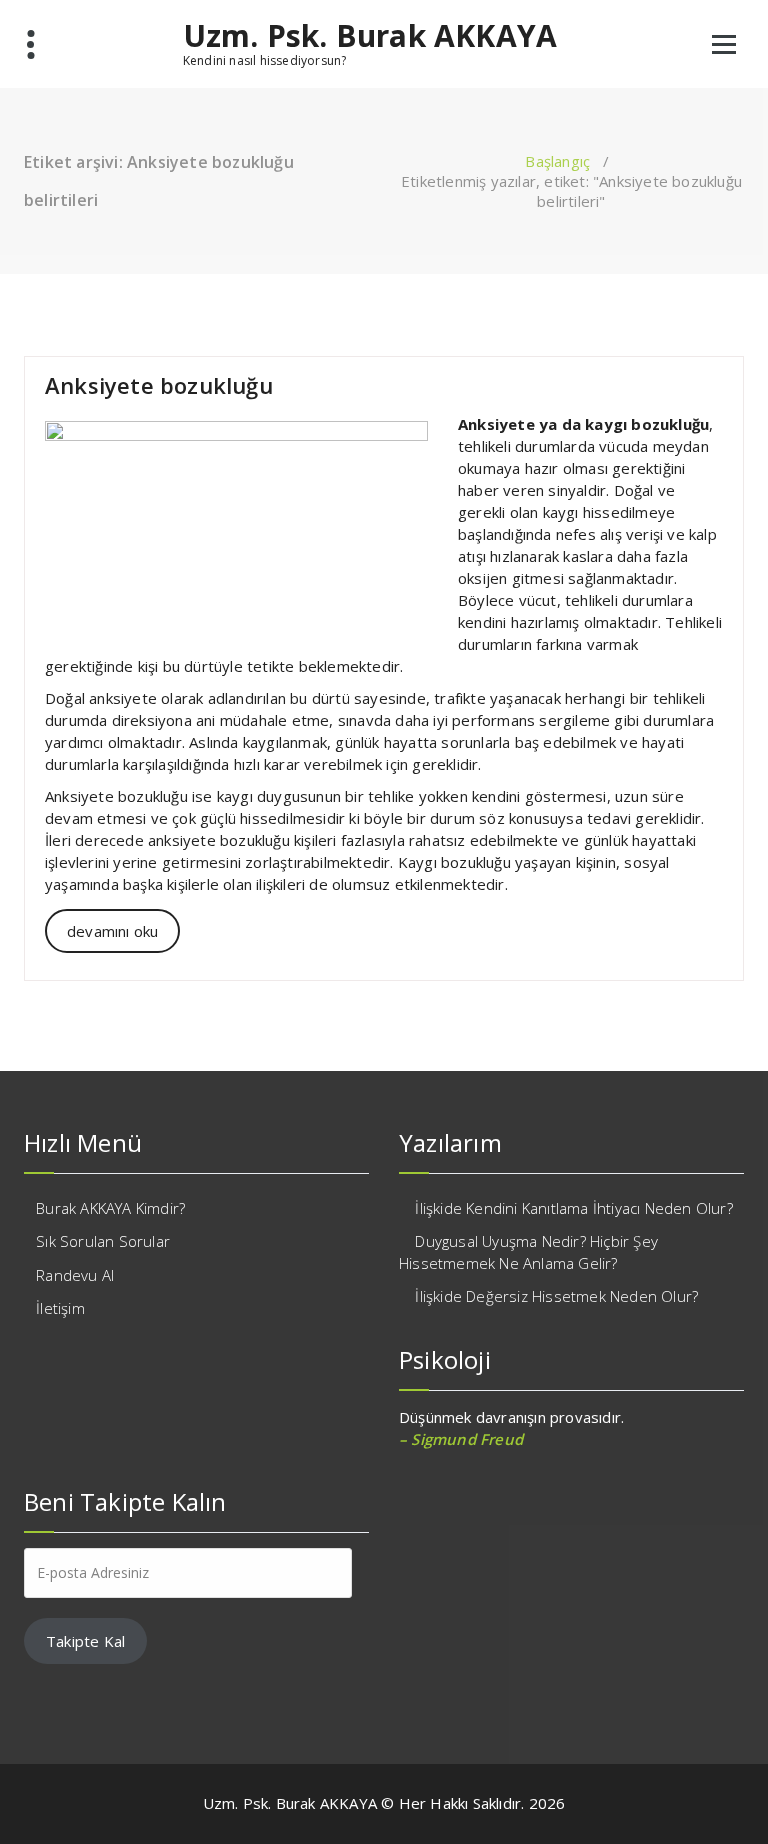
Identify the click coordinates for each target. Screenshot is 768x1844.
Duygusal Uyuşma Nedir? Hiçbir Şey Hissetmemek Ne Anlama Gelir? (528, 1251)
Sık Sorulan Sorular (103, 1241)
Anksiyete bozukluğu (159, 385)
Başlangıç (557, 161)
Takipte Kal (85, 1641)
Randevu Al (75, 1275)
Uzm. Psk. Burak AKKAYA (370, 36)
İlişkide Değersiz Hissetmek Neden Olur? (556, 1296)
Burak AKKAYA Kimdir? (110, 1208)
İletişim (60, 1308)
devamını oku (112, 931)
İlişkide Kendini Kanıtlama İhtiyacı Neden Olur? (573, 1208)
